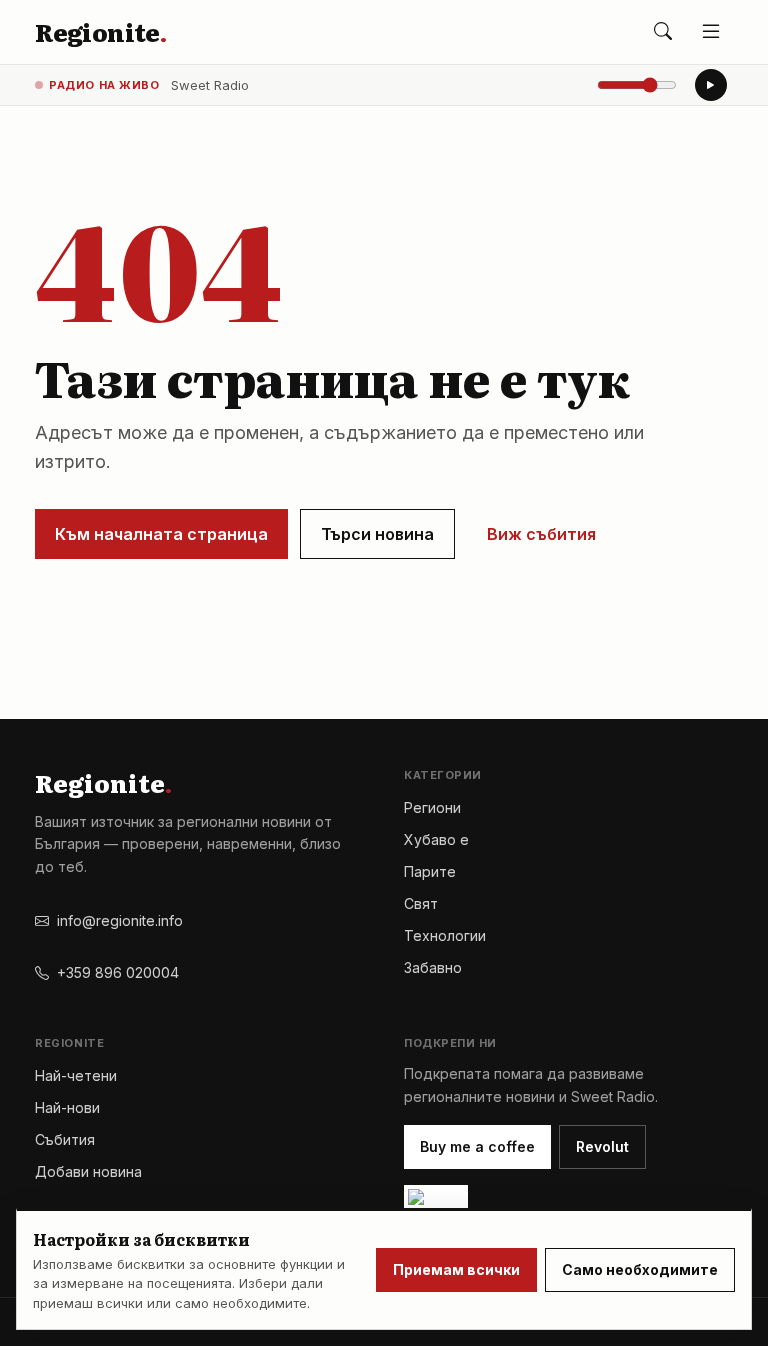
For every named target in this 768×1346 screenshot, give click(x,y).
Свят (421, 903)
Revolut (602, 1146)
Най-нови (67, 1107)
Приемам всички (456, 1269)
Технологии (445, 935)
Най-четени (76, 1075)
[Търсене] (663, 32)
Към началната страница (161, 534)
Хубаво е (436, 839)
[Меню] (711, 32)
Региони (432, 807)
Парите (430, 871)
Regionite (100, 32)
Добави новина (88, 1171)
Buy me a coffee (477, 1146)
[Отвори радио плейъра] (711, 85)
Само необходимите (640, 1269)
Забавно (433, 967)
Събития (65, 1139)
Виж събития (541, 534)
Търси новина (377, 534)
